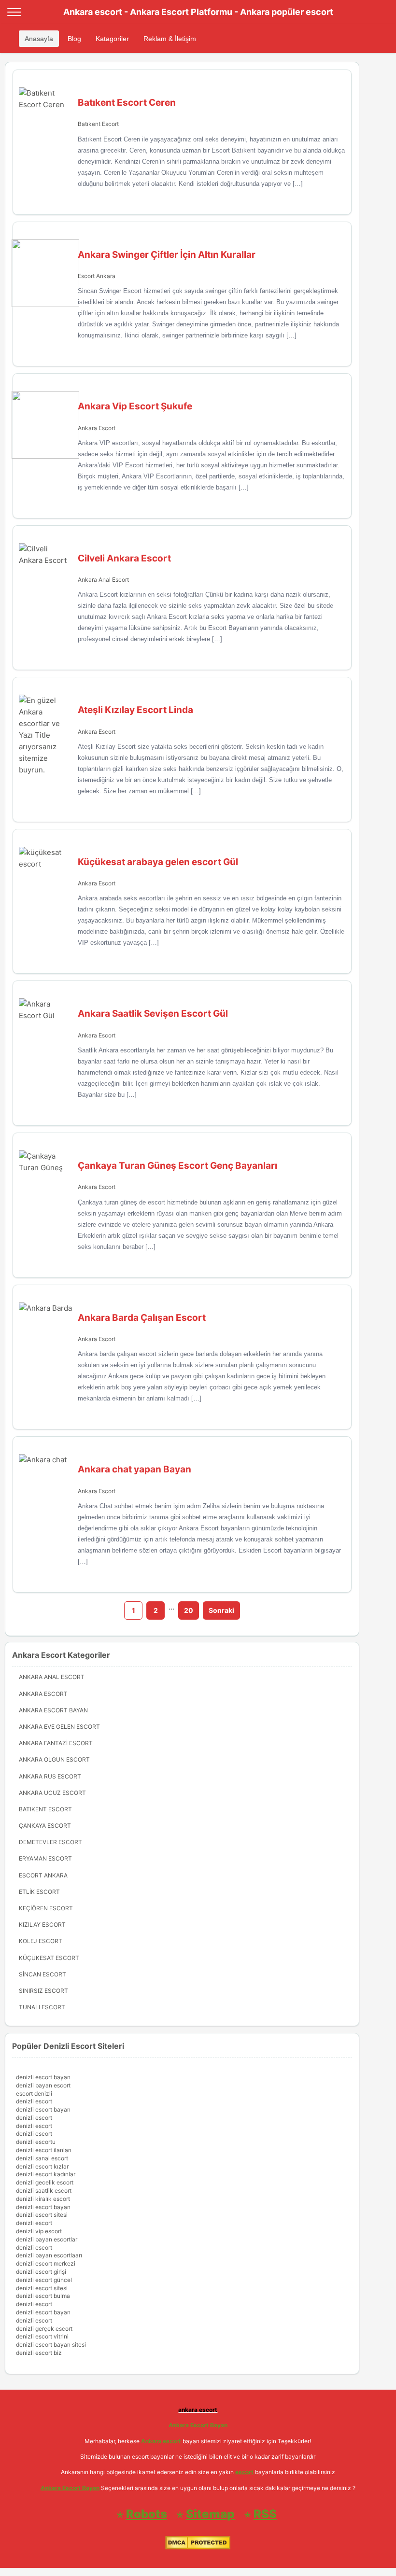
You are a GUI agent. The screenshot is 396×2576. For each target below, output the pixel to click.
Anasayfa (39, 39)
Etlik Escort (39, 1892)
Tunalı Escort (42, 2007)
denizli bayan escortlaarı (49, 2255)
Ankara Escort (97, 428)
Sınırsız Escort (43, 1991)
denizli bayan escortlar (47, 2239)
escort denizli (34, 2093)
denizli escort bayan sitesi (51, 2345)
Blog (74, 39)
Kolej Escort (41, 1941)
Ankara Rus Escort (50, 1776)
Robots (147, 2514)
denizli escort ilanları (44, 2150)
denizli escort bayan (43, 2077)
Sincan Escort (42, 1974)
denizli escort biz (39, 2353)
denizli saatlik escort (44, 2191)
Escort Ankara (97, 276)
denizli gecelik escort (45, 2182)
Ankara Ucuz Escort (52, 1793)
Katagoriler (112, 39)
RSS (265, 2514)
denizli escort (34, 2101)
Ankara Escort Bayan (53, 1710)
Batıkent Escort (98, 124)
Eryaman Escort (45, 1858)
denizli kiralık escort (43, 2199)
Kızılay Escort (42, 1925)
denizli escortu (36, 2142)
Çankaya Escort (45, 1826)
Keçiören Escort (46, 1908)
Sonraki (221, 1610)
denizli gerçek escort (44, 2329)
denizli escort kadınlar (46, 2174)
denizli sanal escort (42, 2158)
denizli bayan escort (43, 2085)
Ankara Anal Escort (103, 580)
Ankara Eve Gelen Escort (59, 1727)
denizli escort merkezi (46, 2263)
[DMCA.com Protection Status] (198, 2547)
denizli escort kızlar (42, 2166)
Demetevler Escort (50, 1842)
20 (189, 1610)
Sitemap (210, 2514)
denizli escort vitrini (42, 2336)
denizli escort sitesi (42, 2215)
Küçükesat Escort (49, 1958)
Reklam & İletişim (170, 39)
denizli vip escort (39, 2231)
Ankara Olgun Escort (54, 1759)
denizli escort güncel (44, 2280)
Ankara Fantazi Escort (56, 1743)
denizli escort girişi (41, 2272)
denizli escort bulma (43, 2296)
